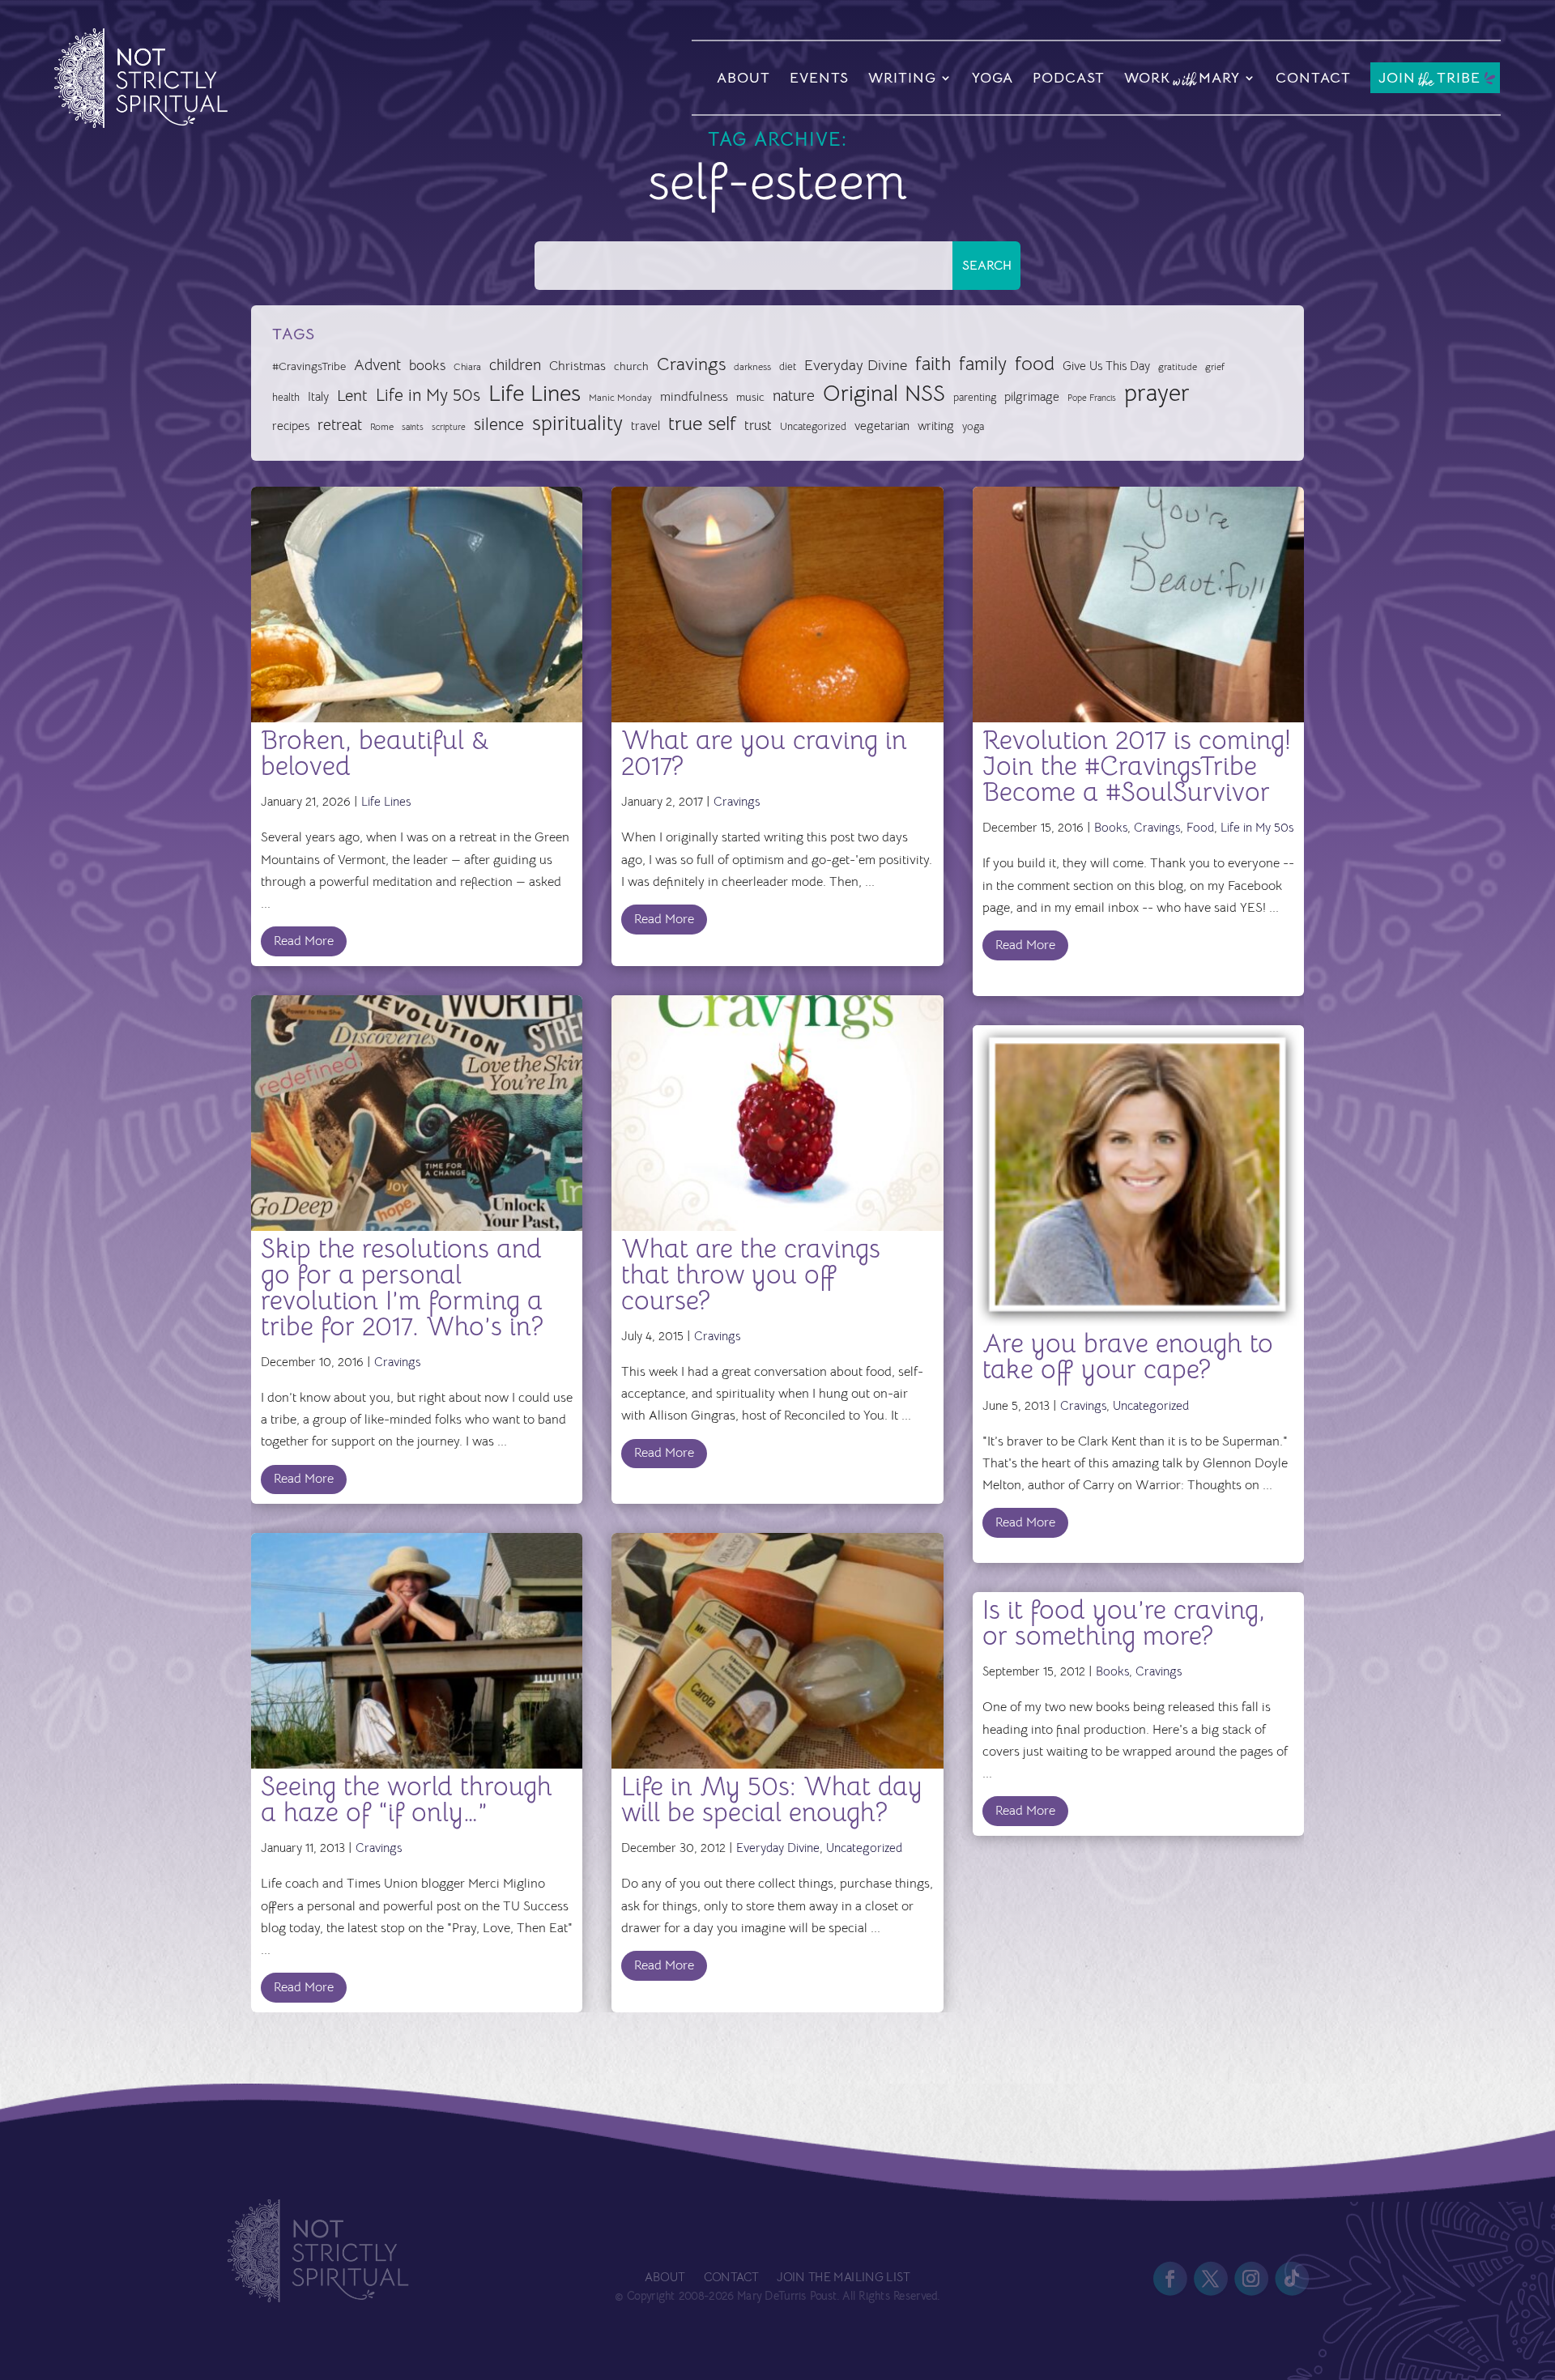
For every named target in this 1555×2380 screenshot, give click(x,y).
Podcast (1069, 78)
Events (819, 78)
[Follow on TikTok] (1292, 2279)
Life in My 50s (428, 395)
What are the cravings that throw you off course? (751, 1275)
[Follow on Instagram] (1251, 2279)
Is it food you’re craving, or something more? (1124, 1623)
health (286, 397)
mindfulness (694, 397)
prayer (1157, 394)
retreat (340, 425)
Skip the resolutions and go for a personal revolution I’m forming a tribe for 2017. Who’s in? (402, 1288)
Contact (1313, 78)
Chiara (467, 367)
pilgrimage (1032, 397)
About (743, 78)
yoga (973, 427)
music (750, 397)
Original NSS (884, 394)
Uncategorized (813, 426)
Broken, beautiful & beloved (375, 753)
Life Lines (535, 394)
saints (413, 427)
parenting (975, 397)
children (515, 365)
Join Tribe (1429, 79)
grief (1215, 367)
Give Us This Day (1106, 366)
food (1035, 364)
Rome (382, 427)
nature (794, 396)
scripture (449, 427)
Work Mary (1182, 80)
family (983, 364)
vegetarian (882, 426)
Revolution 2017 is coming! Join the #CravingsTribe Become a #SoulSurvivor (1137, 766)
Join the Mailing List (843, 2278)
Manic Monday (620, 398)
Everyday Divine (856, 365)
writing (936, 426)
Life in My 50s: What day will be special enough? (772, 1799)
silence (499, 424)
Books (1111, 827)
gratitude (1178, 367)
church (631, 366)
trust (758, 426)
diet (788, 366)
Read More (304, 941)
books (427, 366)
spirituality (577, 423)
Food (1200, 827)
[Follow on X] (1211, 2279)
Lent (352, 396)
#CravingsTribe (309, 366)
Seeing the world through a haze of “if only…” (407, 1799)
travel (645, 426)
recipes (291, 426)
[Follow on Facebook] (1170, 2279)
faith (933, 364)
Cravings (691, 364)
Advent (377, 365)
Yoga (993, 78)
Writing (902, 78)
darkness (752, 367)
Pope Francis (1092, 398)
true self (702, 424)
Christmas (577, 366)
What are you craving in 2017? (764, 753)
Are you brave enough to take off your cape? (1128, 1356)
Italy (318, 397)
